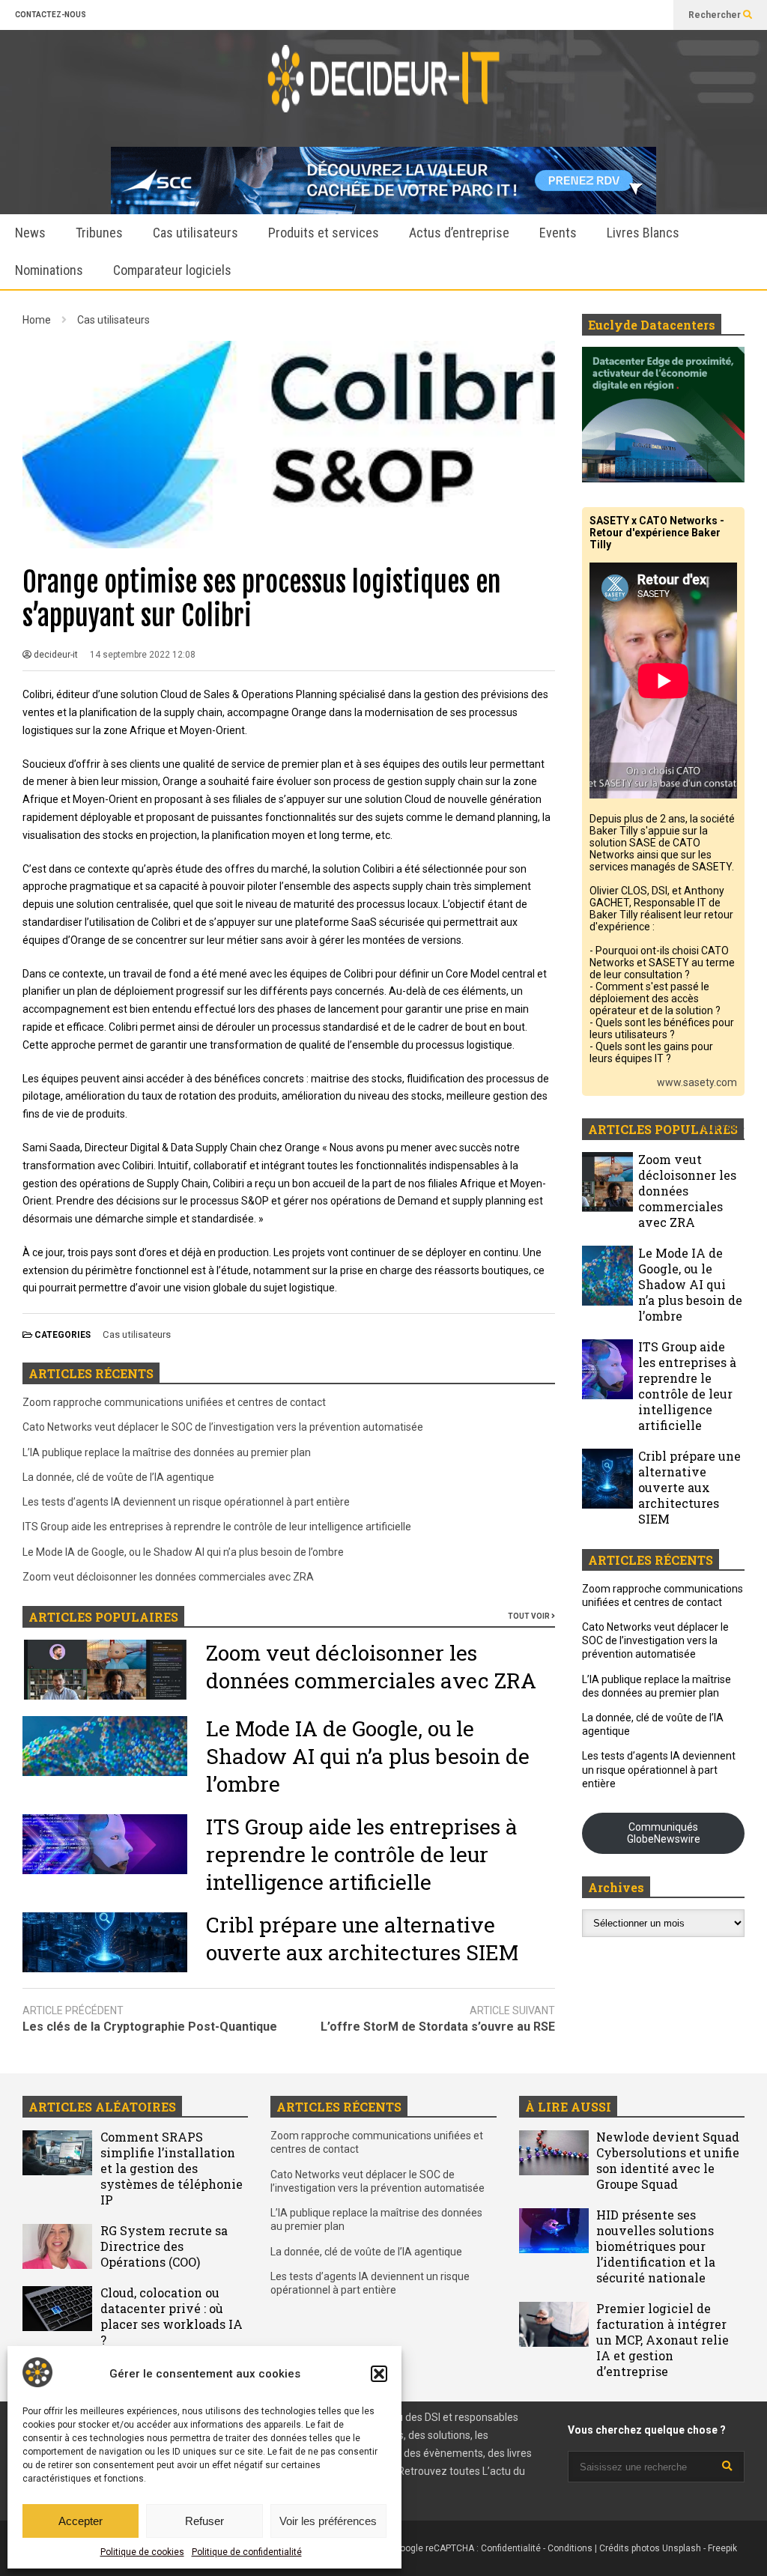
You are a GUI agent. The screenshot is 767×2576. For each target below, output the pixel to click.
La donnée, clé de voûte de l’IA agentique (118, 1477)
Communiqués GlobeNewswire (664, 1833)
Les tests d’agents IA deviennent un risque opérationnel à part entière (186, 1502)
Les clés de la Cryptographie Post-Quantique (150, 2027)
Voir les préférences (328, 2521)
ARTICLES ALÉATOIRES (102, 2107)
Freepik (722, 2548)
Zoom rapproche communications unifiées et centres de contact (174, 1402)
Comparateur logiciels (172, 270)
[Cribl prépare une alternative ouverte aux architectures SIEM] (607, 1479)
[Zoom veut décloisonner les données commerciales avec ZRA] (607, 1182)
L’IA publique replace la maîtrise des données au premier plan (167, 1452)
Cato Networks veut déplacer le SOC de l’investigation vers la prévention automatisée (223, 1427)
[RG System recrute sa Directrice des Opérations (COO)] (57, 2246)
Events (558, 233)
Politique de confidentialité (247, 2552)
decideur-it (55, 655)
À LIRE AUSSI (568, 2107)
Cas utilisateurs (195, 233)
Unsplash (682, 2548)
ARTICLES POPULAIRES (103, 1617)
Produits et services (324, 233)
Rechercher (716, 15)
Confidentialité (511, 2548)
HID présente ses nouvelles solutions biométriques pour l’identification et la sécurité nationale (656, 2246)
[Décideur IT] (383, 88)
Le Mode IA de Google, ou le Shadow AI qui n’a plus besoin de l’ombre (183, 1552)
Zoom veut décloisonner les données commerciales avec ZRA (168, 1577)
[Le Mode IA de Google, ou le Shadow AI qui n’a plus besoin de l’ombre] (607, 1276)
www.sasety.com (697, 1082)
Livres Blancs (643, 233)
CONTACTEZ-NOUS (51, 15)
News (30, 233)
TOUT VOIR (530, 1616)
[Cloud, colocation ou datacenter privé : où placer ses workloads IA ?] (57, 2309)
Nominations (49, 270)
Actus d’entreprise (459, 233)
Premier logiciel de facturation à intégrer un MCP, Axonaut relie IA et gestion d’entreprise (663, 2340)
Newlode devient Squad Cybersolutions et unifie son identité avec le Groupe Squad (668, 2160)
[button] (379, 2374)
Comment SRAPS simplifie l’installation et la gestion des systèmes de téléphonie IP (172, 2168)
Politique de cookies (142, 2552)
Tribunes (99, 233)
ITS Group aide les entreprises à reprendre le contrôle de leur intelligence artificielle (217, 1527)
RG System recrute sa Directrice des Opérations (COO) (164, 2246)
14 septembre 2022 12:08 (143, 655)
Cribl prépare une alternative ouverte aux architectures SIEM (362, 1939)
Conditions (570, 2548)
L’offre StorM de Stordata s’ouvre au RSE (438, 2027)
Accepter (81, 2521)
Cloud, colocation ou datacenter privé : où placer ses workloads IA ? (172, 2316)
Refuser (204, 2521)
